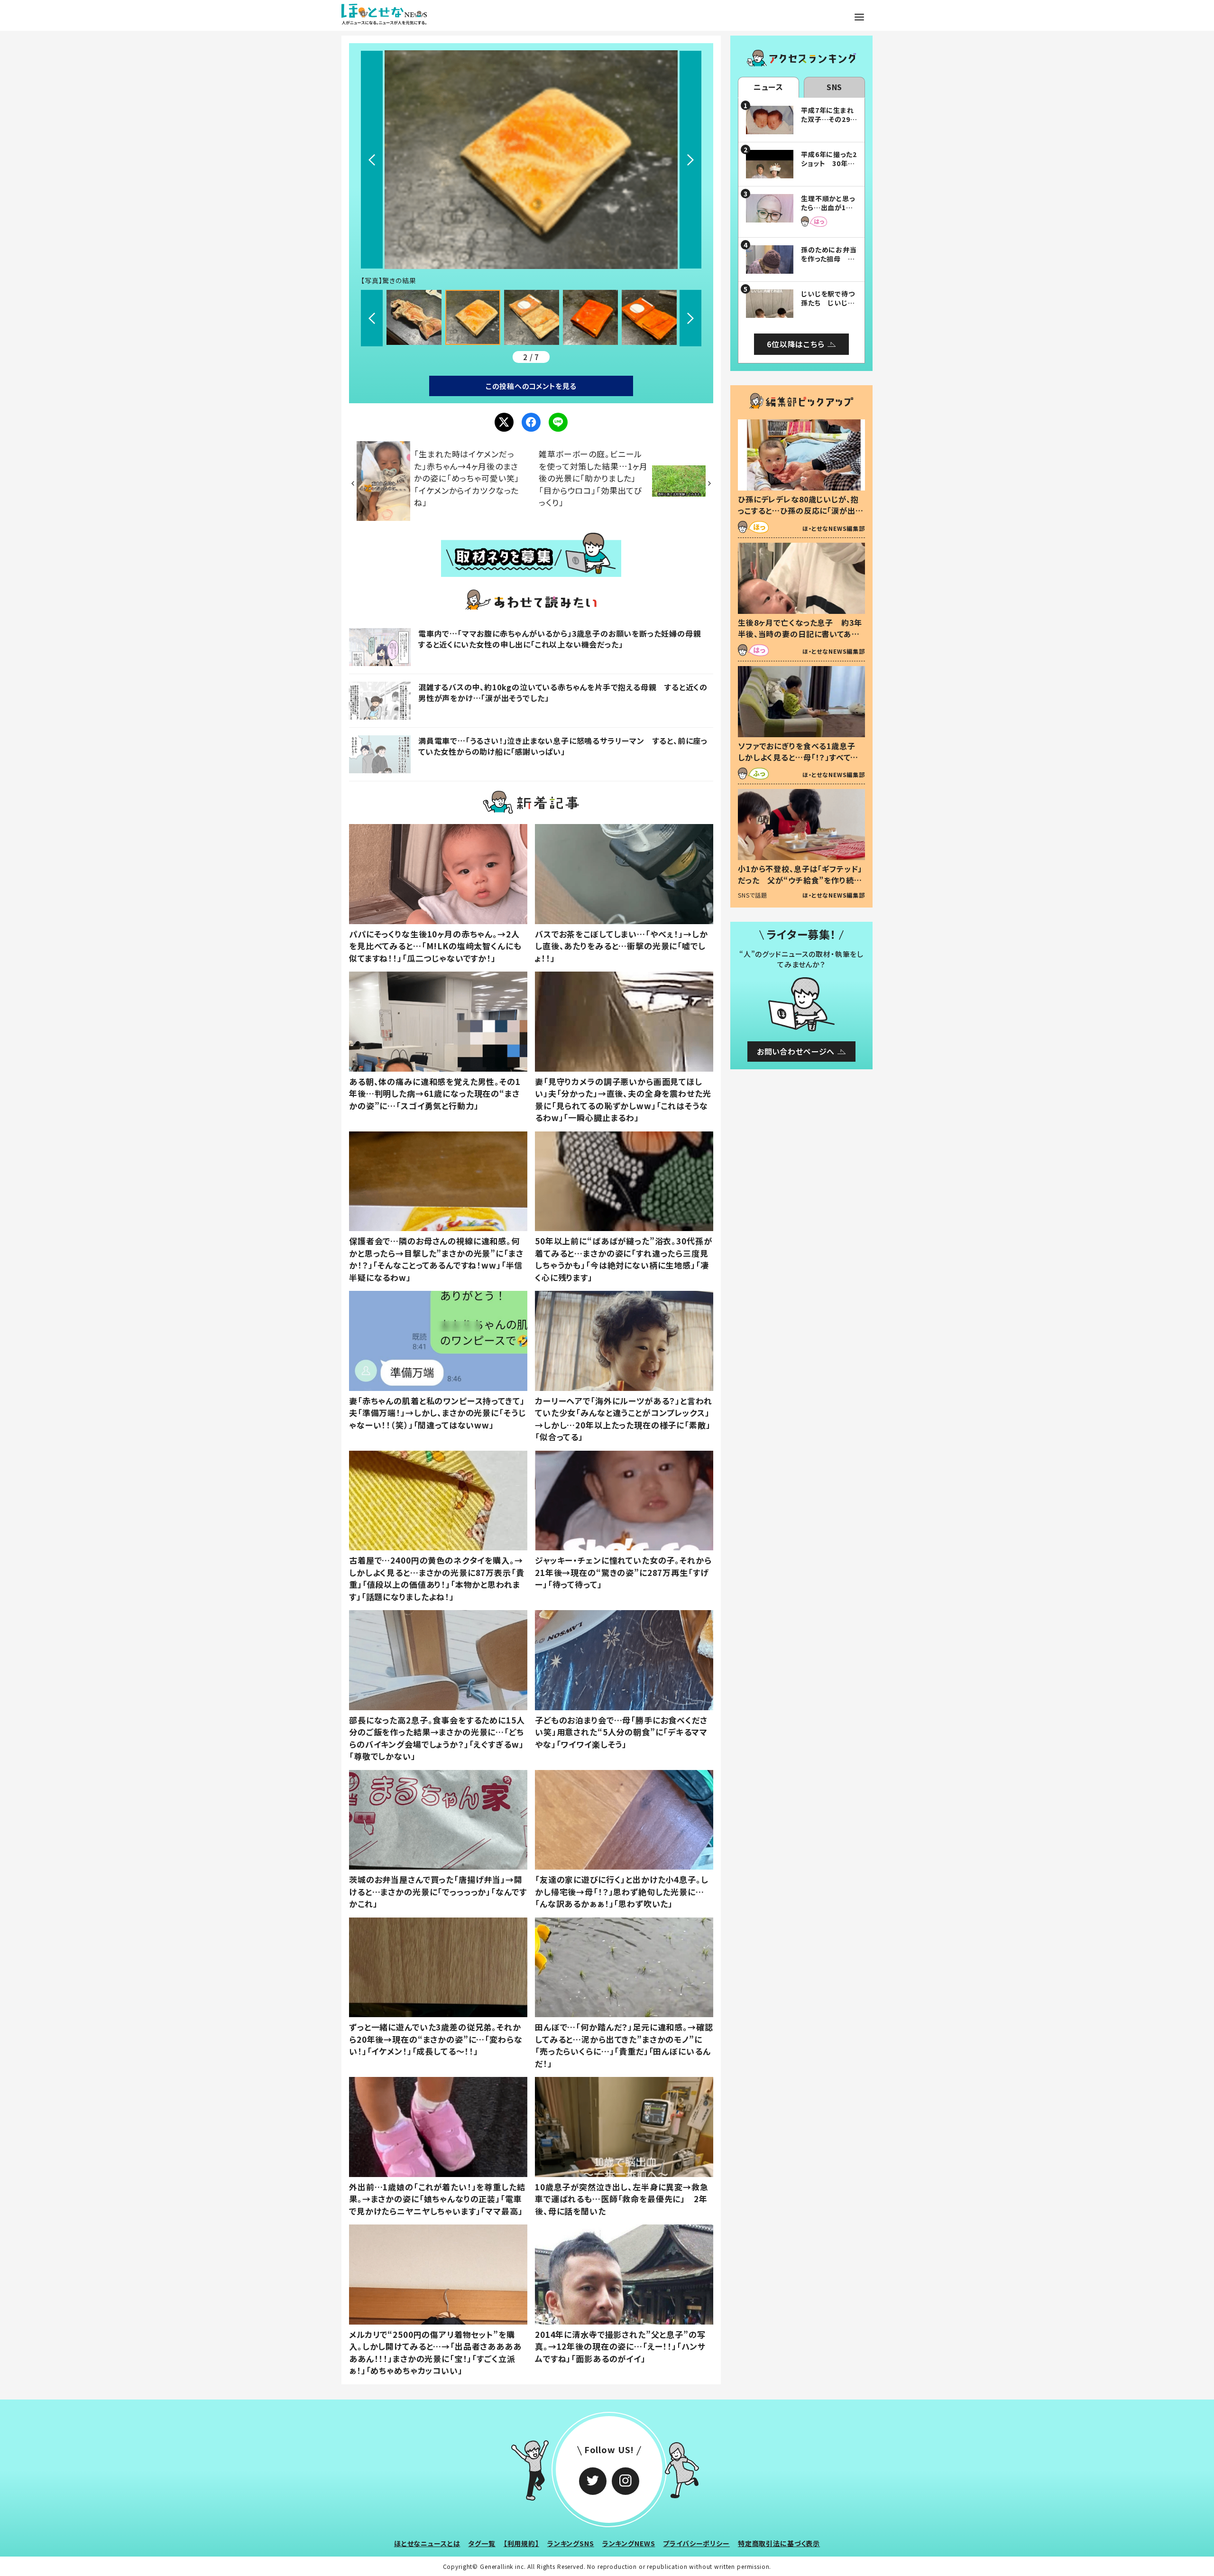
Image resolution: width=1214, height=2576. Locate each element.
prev (372, 160)
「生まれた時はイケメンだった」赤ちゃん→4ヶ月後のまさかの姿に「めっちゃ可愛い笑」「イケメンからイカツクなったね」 (467, 478)
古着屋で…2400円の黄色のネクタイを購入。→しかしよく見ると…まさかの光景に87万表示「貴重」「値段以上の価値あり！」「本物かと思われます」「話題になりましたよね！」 (437, 1578)
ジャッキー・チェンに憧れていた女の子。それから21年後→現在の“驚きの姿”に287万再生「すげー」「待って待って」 (623, 1572)
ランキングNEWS (629, 2543)
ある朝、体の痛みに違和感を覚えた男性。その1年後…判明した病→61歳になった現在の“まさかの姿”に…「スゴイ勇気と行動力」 (435, 1093)
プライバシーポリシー (696, 2543)
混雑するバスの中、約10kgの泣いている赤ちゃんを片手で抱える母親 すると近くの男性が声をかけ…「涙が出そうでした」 (563, 692)
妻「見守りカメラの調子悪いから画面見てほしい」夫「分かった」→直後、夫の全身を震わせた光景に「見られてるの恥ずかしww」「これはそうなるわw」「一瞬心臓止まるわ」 (623, 1100)
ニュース (768, 87)
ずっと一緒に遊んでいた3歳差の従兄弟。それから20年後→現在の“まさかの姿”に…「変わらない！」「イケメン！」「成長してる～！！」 (436, 2039)
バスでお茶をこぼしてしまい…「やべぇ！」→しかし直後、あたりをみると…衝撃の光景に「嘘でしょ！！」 (621, 946)
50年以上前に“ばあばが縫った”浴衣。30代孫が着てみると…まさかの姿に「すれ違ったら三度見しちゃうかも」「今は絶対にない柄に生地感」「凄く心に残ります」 (623, 1259)
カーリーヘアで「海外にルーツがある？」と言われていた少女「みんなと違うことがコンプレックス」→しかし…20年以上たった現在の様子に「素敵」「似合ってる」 (624, 1419)
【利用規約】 (521, 2543)
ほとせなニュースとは (427, 2543)
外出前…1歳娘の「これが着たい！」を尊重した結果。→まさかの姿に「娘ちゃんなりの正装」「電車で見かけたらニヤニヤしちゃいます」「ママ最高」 (437, 2199)
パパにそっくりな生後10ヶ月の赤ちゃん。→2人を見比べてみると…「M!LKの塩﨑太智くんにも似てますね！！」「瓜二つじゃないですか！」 (435, 946)
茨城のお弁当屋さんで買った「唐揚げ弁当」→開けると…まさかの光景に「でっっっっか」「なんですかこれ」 (438, 1891)
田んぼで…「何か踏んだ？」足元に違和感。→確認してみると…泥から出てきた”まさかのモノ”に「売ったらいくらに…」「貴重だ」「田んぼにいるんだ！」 (624, 2045)
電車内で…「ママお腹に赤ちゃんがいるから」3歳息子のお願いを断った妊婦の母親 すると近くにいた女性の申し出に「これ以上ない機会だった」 (564, 639)
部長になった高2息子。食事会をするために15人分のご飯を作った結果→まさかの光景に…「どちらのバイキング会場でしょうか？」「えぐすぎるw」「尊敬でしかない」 (437, 1738)
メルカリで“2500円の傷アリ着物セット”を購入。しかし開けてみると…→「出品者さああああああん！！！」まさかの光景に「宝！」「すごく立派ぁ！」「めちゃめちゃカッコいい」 (435, 2353)
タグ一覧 (482, 2543)
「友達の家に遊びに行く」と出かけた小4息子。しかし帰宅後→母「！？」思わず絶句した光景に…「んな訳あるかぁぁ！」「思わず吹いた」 (622, 1891)
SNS (835, 87)
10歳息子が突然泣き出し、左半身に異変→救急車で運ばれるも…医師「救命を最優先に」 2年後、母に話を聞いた (622, 2199)
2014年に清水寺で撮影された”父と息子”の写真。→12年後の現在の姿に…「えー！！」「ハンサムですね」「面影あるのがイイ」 (620, 2346)
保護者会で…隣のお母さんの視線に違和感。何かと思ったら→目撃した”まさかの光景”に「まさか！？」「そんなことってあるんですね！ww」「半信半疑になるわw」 (436, 1259)
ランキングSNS (571, 2543)
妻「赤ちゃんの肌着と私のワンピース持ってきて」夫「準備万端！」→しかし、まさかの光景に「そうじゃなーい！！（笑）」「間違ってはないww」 (437, 1413)
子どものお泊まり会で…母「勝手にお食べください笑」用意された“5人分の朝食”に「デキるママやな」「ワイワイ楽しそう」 (621, 1732)
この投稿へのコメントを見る (531, 386)
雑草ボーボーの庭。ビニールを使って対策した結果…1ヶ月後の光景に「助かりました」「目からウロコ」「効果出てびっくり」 (593, 478)
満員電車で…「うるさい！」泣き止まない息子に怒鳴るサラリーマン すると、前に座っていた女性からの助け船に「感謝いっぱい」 (563, 746)
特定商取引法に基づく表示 (779, 2543)
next (690, 160)
